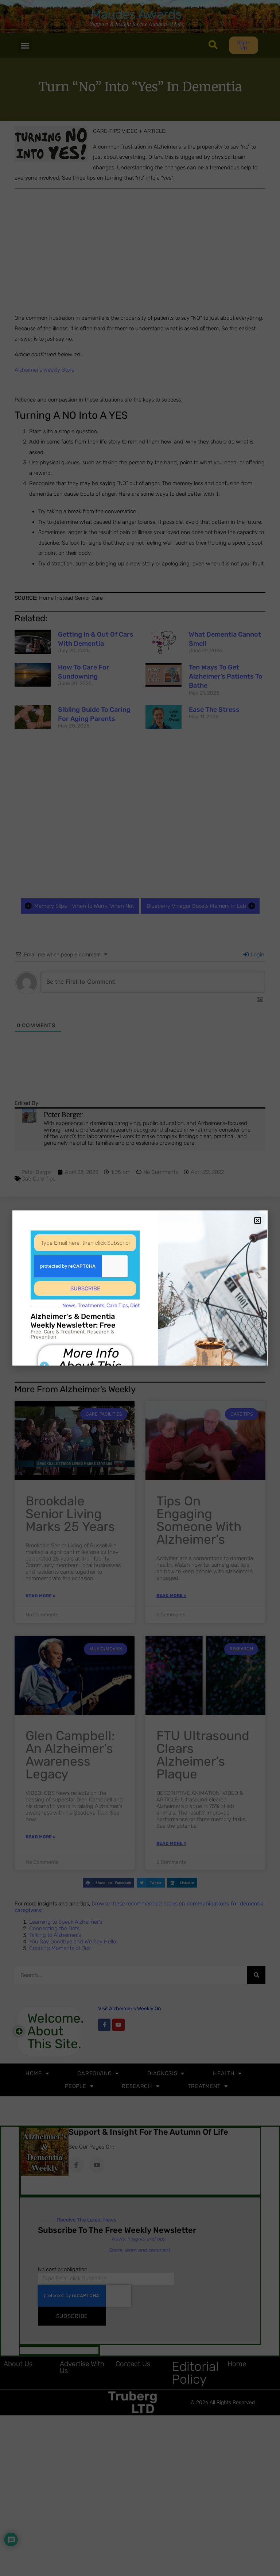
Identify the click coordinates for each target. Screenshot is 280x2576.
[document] (140, 1288)
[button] (258, 1220)
